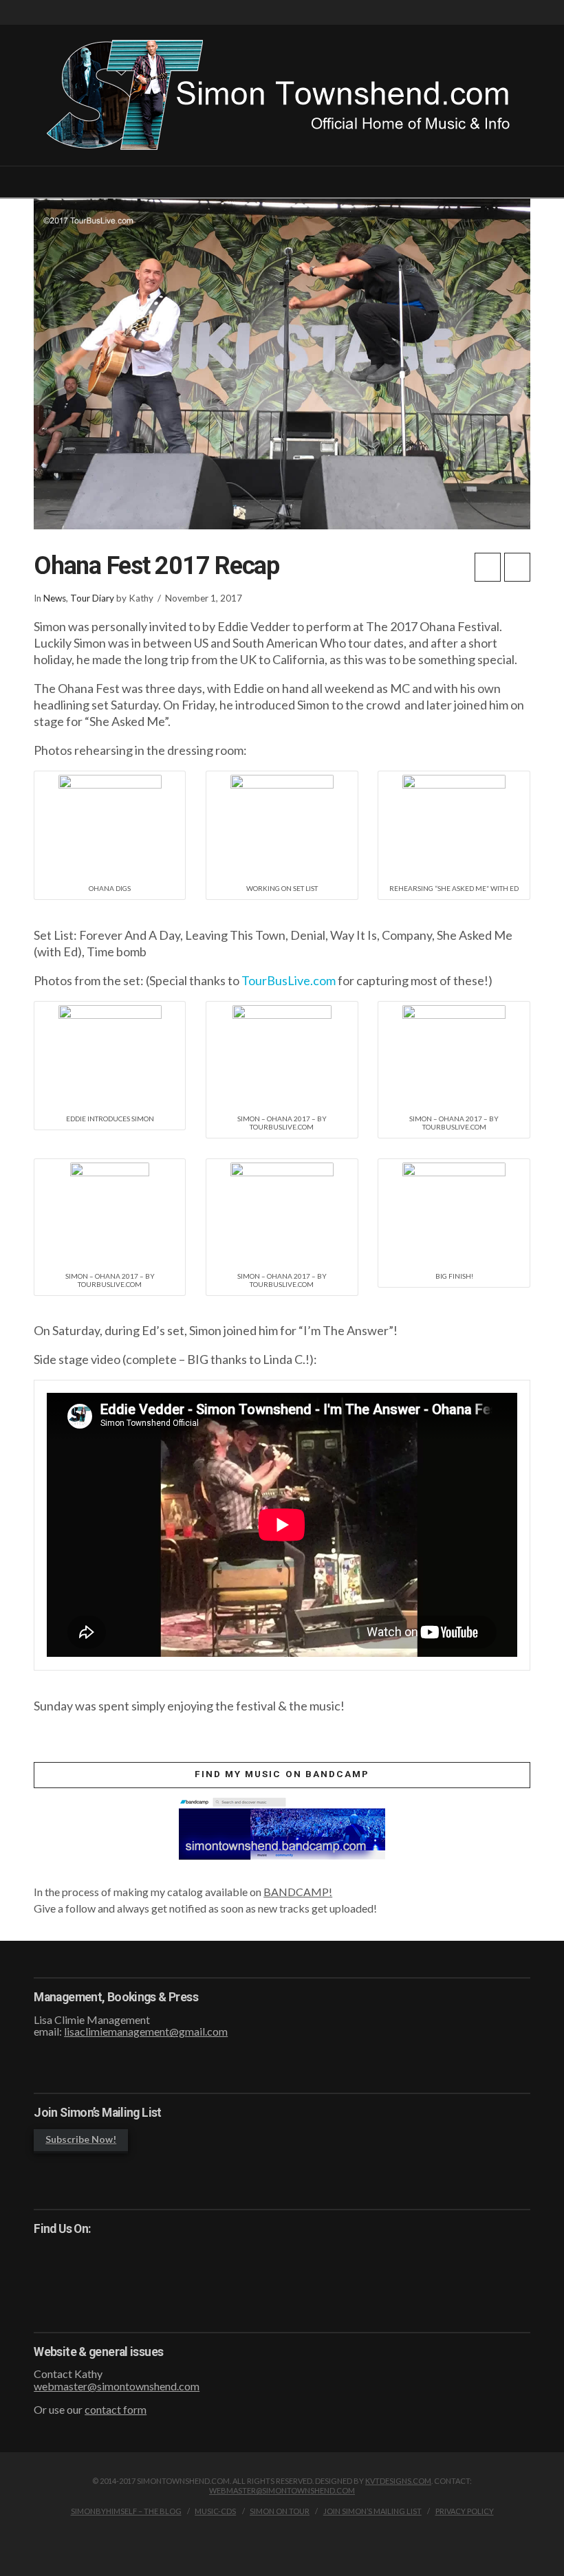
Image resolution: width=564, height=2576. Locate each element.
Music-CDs (215, 2511)
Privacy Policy (465, 2511)
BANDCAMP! (298, 1892)
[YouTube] (526, 13)
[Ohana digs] (110, 825)
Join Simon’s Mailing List (372, 2511)
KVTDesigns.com (398, 2481)
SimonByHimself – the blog (126, 2511)
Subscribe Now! (81, 2139)
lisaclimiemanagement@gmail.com (146, 2031)
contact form (116, 2409)
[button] (282, 186)
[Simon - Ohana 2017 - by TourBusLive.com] (282, 1055)
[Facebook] (511, 13)
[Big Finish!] (454, 1212)
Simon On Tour (280, 2511)
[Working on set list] (282, 825)
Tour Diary (92, 598)
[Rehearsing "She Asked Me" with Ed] (454, 825)
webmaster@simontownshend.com (117, 2386)
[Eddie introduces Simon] (110, 1055)
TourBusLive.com (289, 980)
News (55, 598)
